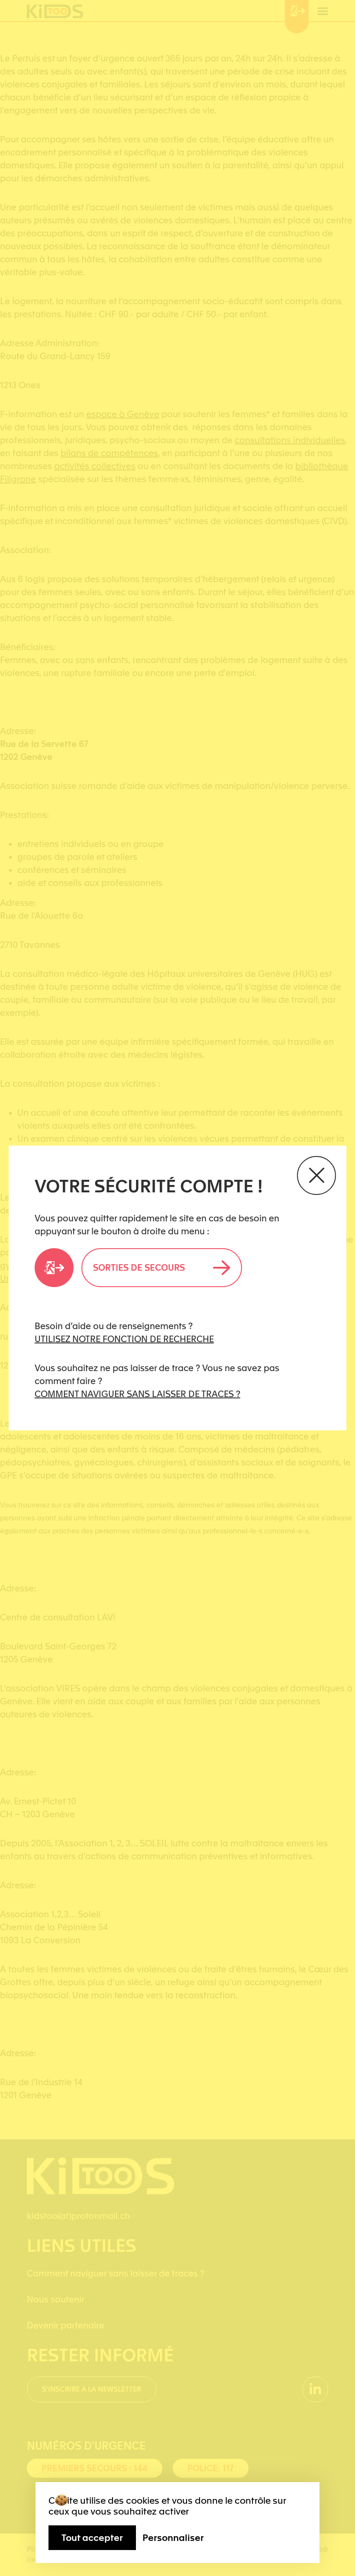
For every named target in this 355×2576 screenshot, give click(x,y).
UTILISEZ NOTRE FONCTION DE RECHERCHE (124, 1339)
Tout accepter (92, 2538)
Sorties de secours (139, 1268)
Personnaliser (173, 2538)
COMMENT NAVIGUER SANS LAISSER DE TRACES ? (137, 1394)
